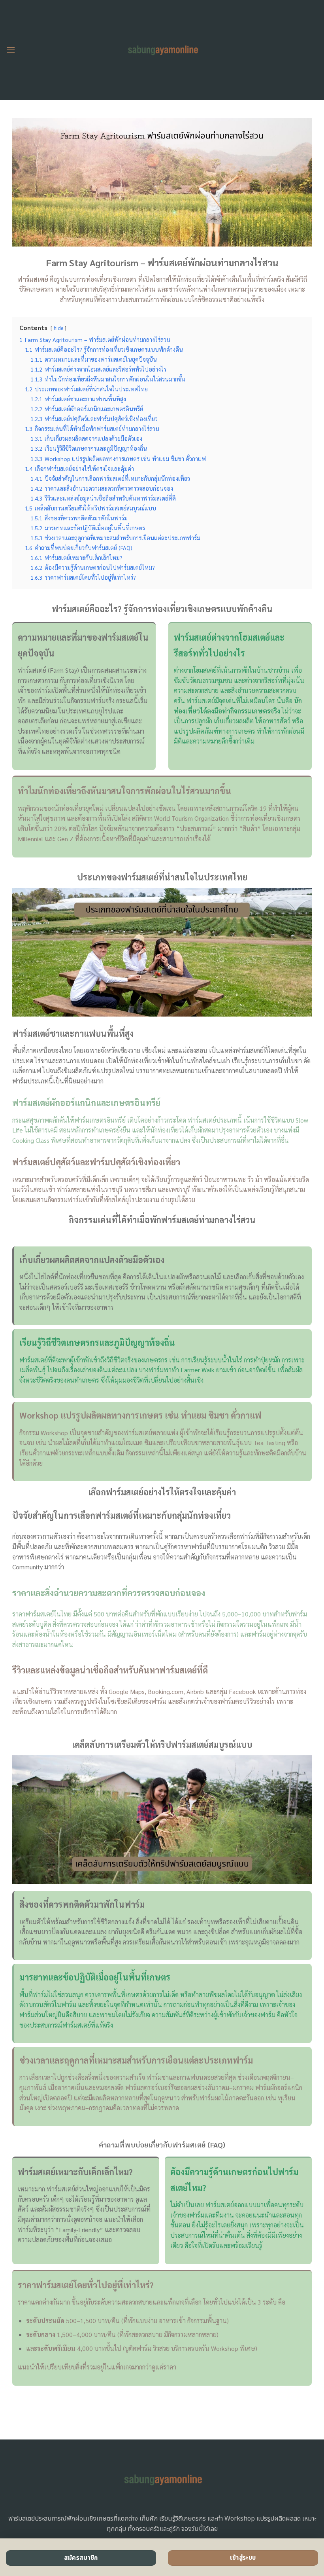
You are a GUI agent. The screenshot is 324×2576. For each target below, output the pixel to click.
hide (58, 328)
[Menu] (11, 50)
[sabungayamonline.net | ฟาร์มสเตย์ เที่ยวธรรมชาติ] (162, 50)
